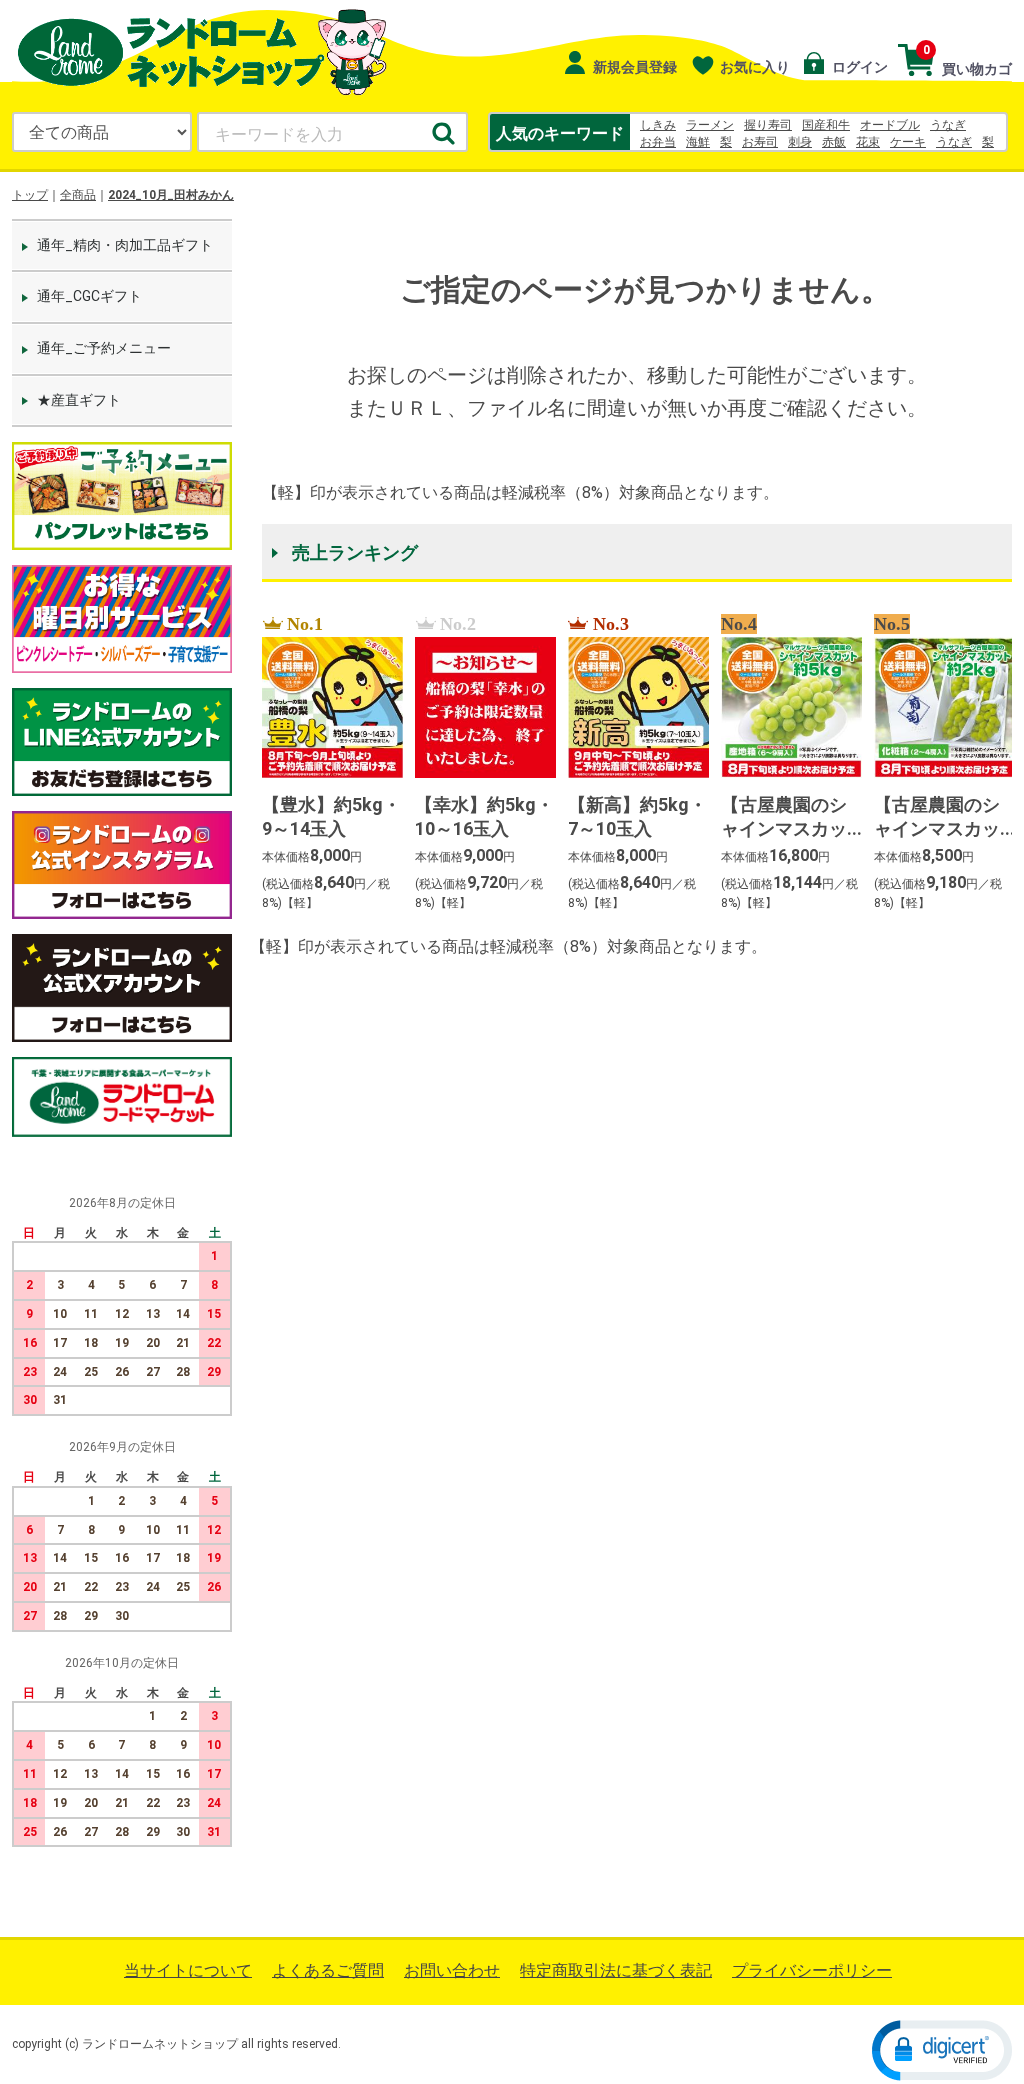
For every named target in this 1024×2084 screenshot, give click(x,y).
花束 (868, 142)
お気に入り (755, 67)
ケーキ (908, 142)
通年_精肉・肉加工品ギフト (125, 245)
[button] (942, 2050)
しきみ (658, 125)
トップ (30, 195)
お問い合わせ (452, 1970)
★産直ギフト (79, 400)
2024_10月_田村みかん (171, 195)
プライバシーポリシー (812, 1970)
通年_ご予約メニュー (104, 348)
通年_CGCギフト (89, 296)
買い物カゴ (967, 60)
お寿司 (760, 142)
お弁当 (658, 142)
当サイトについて (188, 1970)
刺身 (800, 142)
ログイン (858, 67)
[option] (326, 764)
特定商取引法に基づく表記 (616, 1970)
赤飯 (834, 142)
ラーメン (710, 125)
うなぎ (948, 125)
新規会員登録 (633, 67)
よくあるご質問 (328, 1970)
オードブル (890, 125)
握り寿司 (768, 125)
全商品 (78, 195)
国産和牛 (826, 125)
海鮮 (698, 142)
